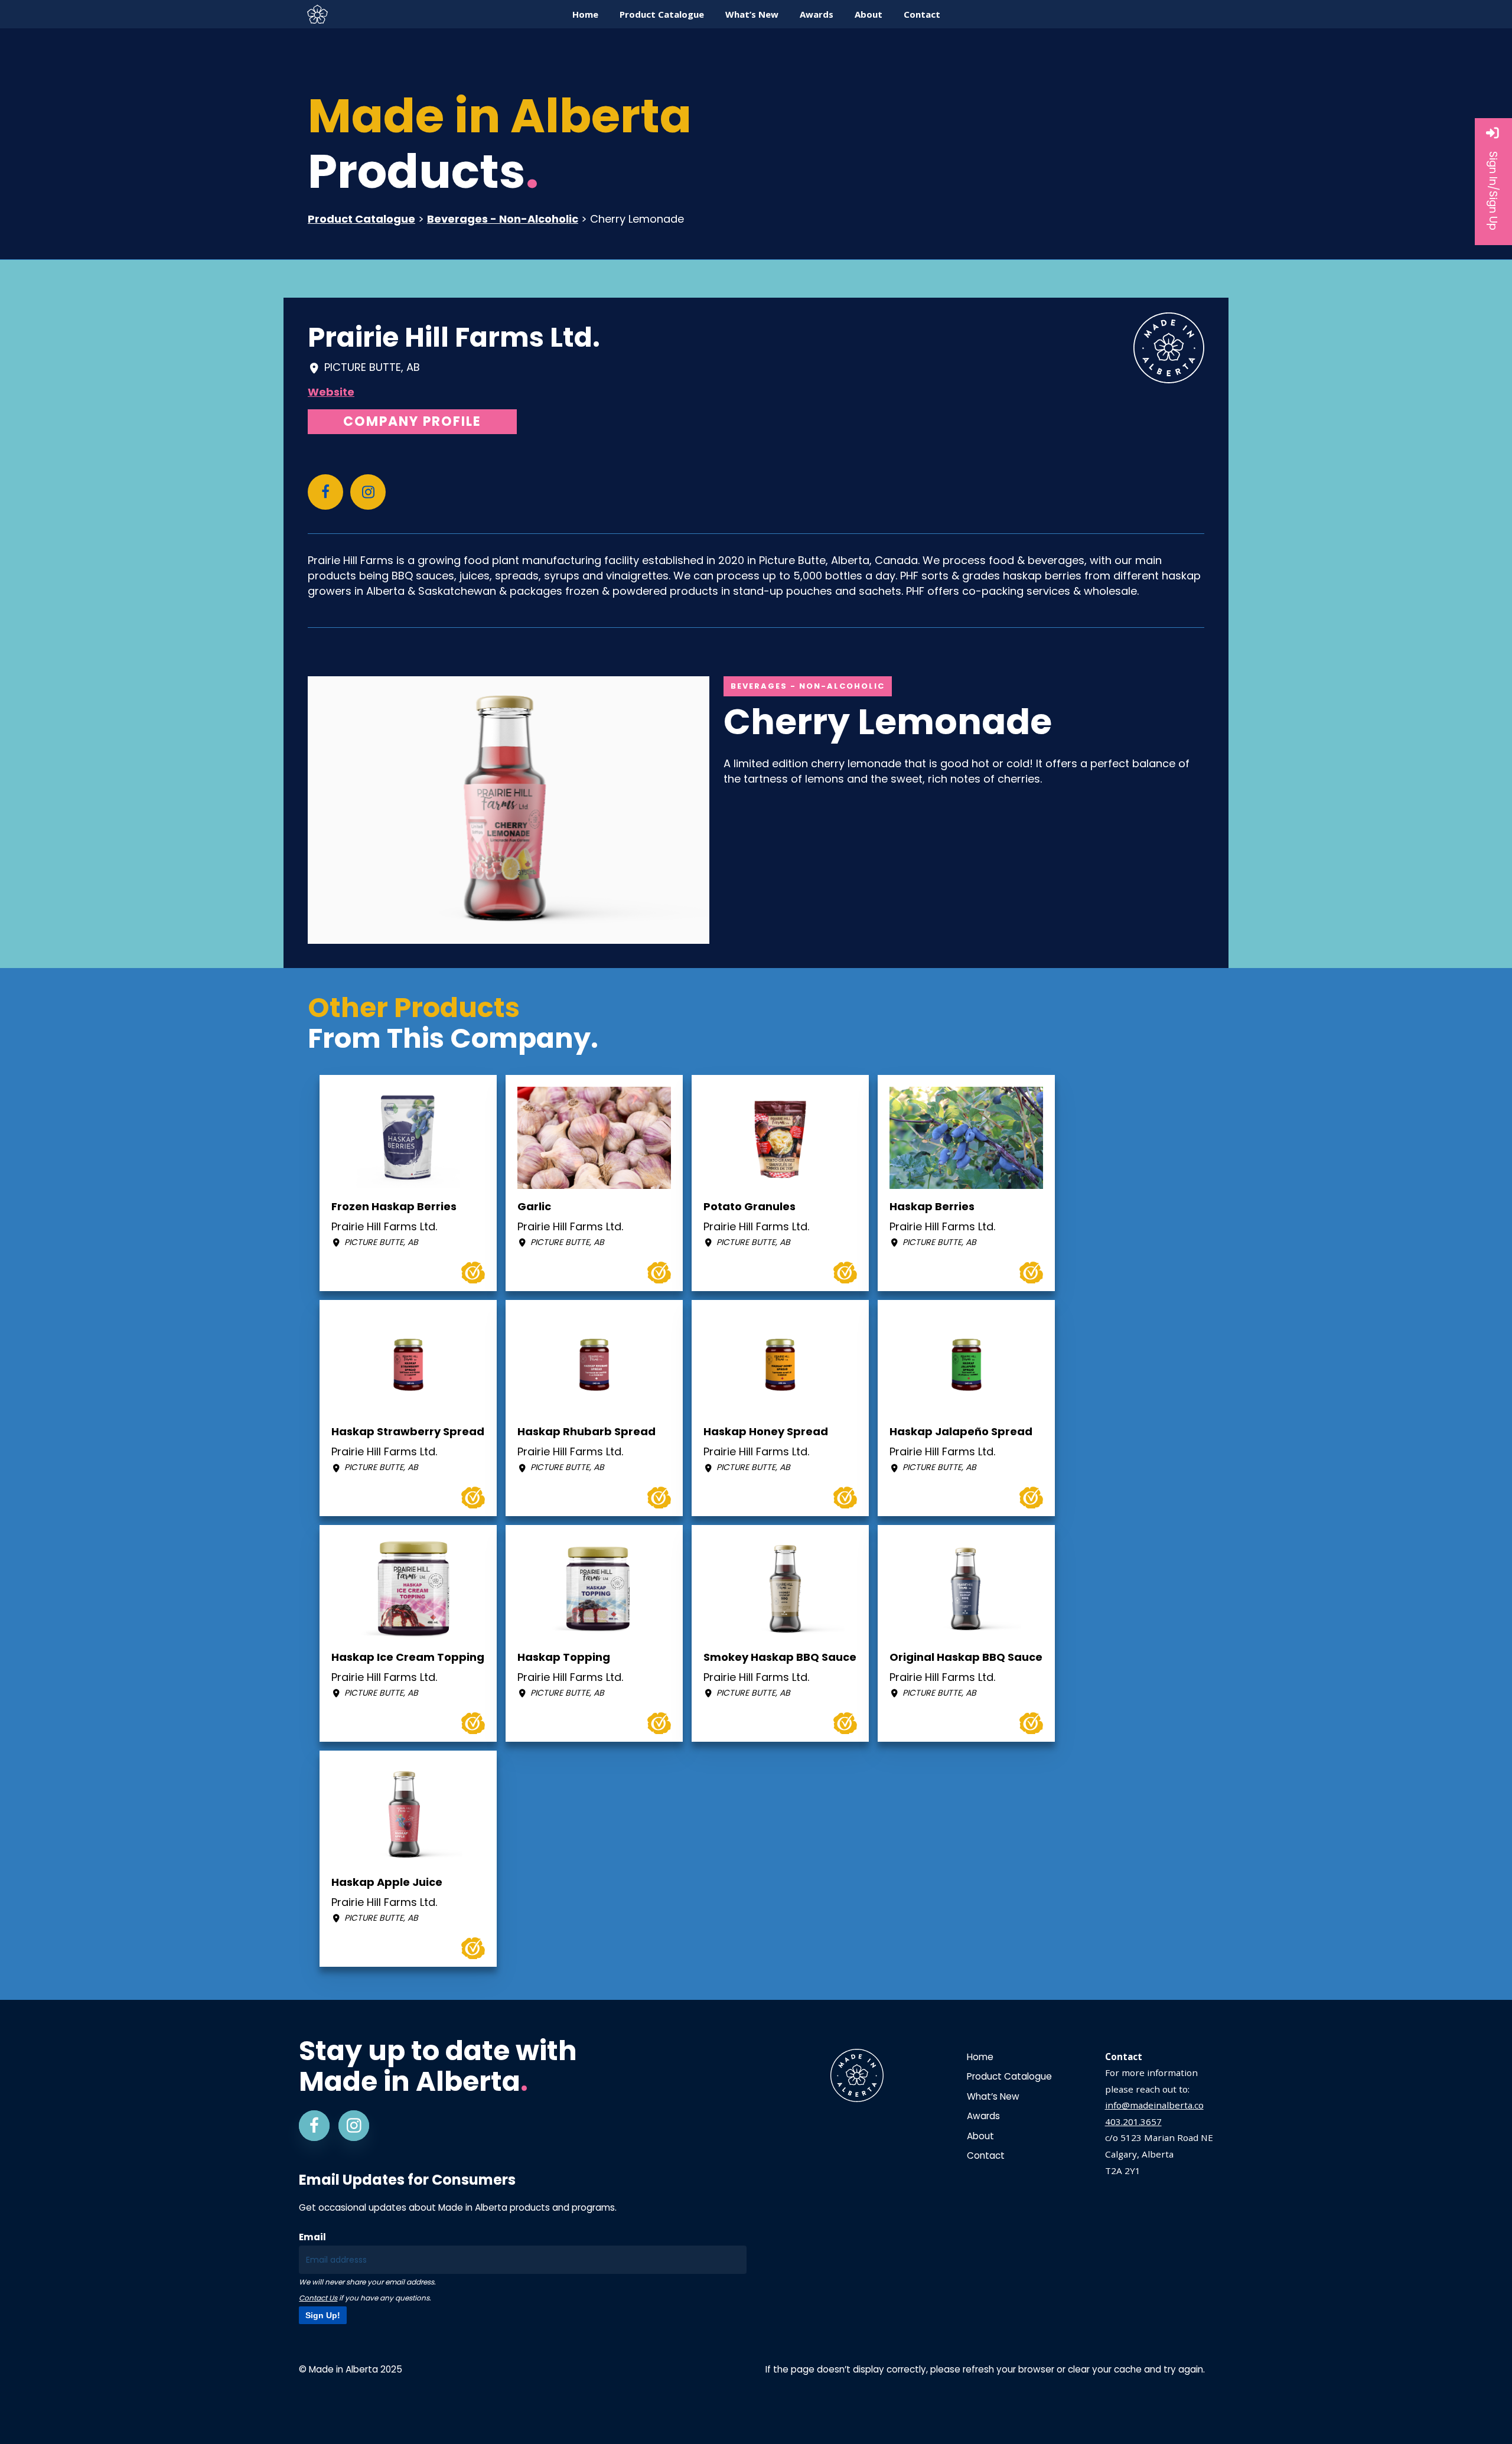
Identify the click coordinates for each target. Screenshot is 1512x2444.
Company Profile (412, 421)
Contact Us (318, 2298)
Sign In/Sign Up (1493, 191)
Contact (986, 2155)
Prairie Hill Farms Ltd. (454, 337)
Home (980, 2057)
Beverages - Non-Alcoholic (503, 219)
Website (331, 392)
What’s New (993, 2096)
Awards (983, 2116)
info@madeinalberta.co (1154, 2105)
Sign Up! (323, 2315)
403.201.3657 (1133, 2122)
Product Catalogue (361, 219)
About (980, 2136)
